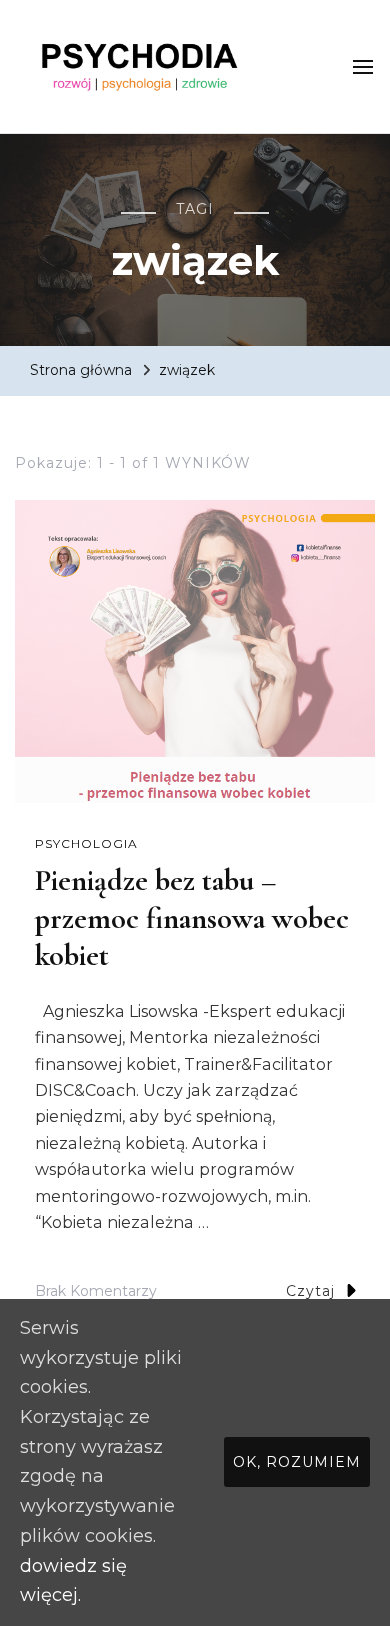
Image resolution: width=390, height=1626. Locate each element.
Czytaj (310, 1291)
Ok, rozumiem (297, 1462)
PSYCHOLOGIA (86, 843)
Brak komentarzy (96, 1294)
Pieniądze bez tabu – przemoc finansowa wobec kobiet (192, 918)
